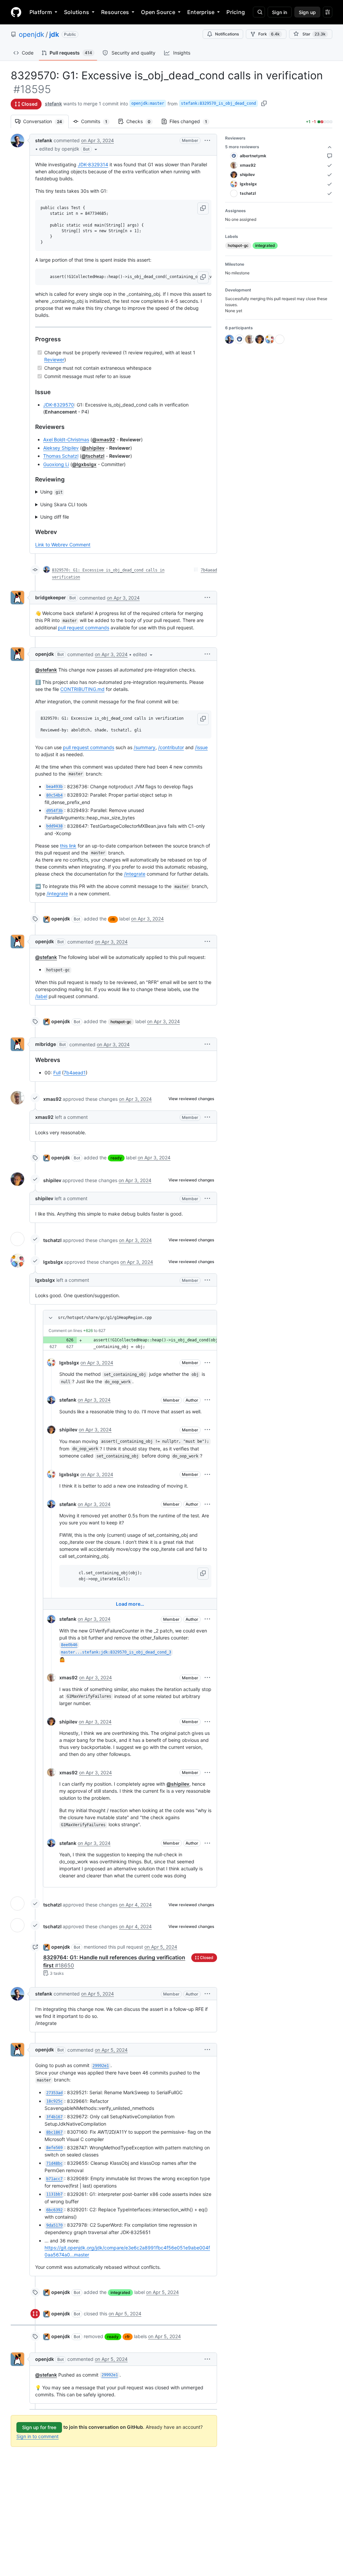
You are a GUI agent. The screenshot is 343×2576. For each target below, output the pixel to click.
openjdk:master (148, 103)
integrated (120, 2292)
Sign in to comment (38, 2436)
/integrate (135, 874)
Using (51, 492)
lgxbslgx (53, 1262)
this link (68, 846)
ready (116, 1158)
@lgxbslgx (84, 464)
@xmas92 (104, 439)
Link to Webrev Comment (63, 545)
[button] (69, 149)
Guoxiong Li (56, 464)
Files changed (192, 121)
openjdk (31, 34)
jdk (54, 34)
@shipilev (93, 448)
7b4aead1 (75, 1073)
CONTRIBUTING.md (82, 689)
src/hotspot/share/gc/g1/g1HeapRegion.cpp (105, 1318)
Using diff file (55, 517)
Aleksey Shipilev (61, 448)
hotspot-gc (121, 1022)
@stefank (46, 670)
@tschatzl (93, 456)
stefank (53, 104)
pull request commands (84, 628)
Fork (269, 34)
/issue (201, 747)
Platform (41, 12)
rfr (113, 919)
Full (57, 1073)
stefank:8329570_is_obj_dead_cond (218, 103)
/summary (145, 747)
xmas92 (52, 1099)
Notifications (227, 34)
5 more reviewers (242, 147)
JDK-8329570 (59, 405)
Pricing (236, 12)
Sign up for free (39, 2427)
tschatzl (52, 1240)
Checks (142, 121)
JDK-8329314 (93, 164)
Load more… (130, 1604)
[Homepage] (16, 12)
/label (41, 996)
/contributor (171, 747)
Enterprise (201, 12)
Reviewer (54, 360)
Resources (115, 12)
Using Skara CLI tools (64, 504)
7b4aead (209, 570)
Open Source (158, 12)
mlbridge (46, 1044)
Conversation (46, 121)
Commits (97, 121)
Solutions (77, 12)
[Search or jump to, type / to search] (259, 12)
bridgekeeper (51, 597)
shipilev (52, 1180)
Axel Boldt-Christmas (66, 439)
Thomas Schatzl (61, 456)
